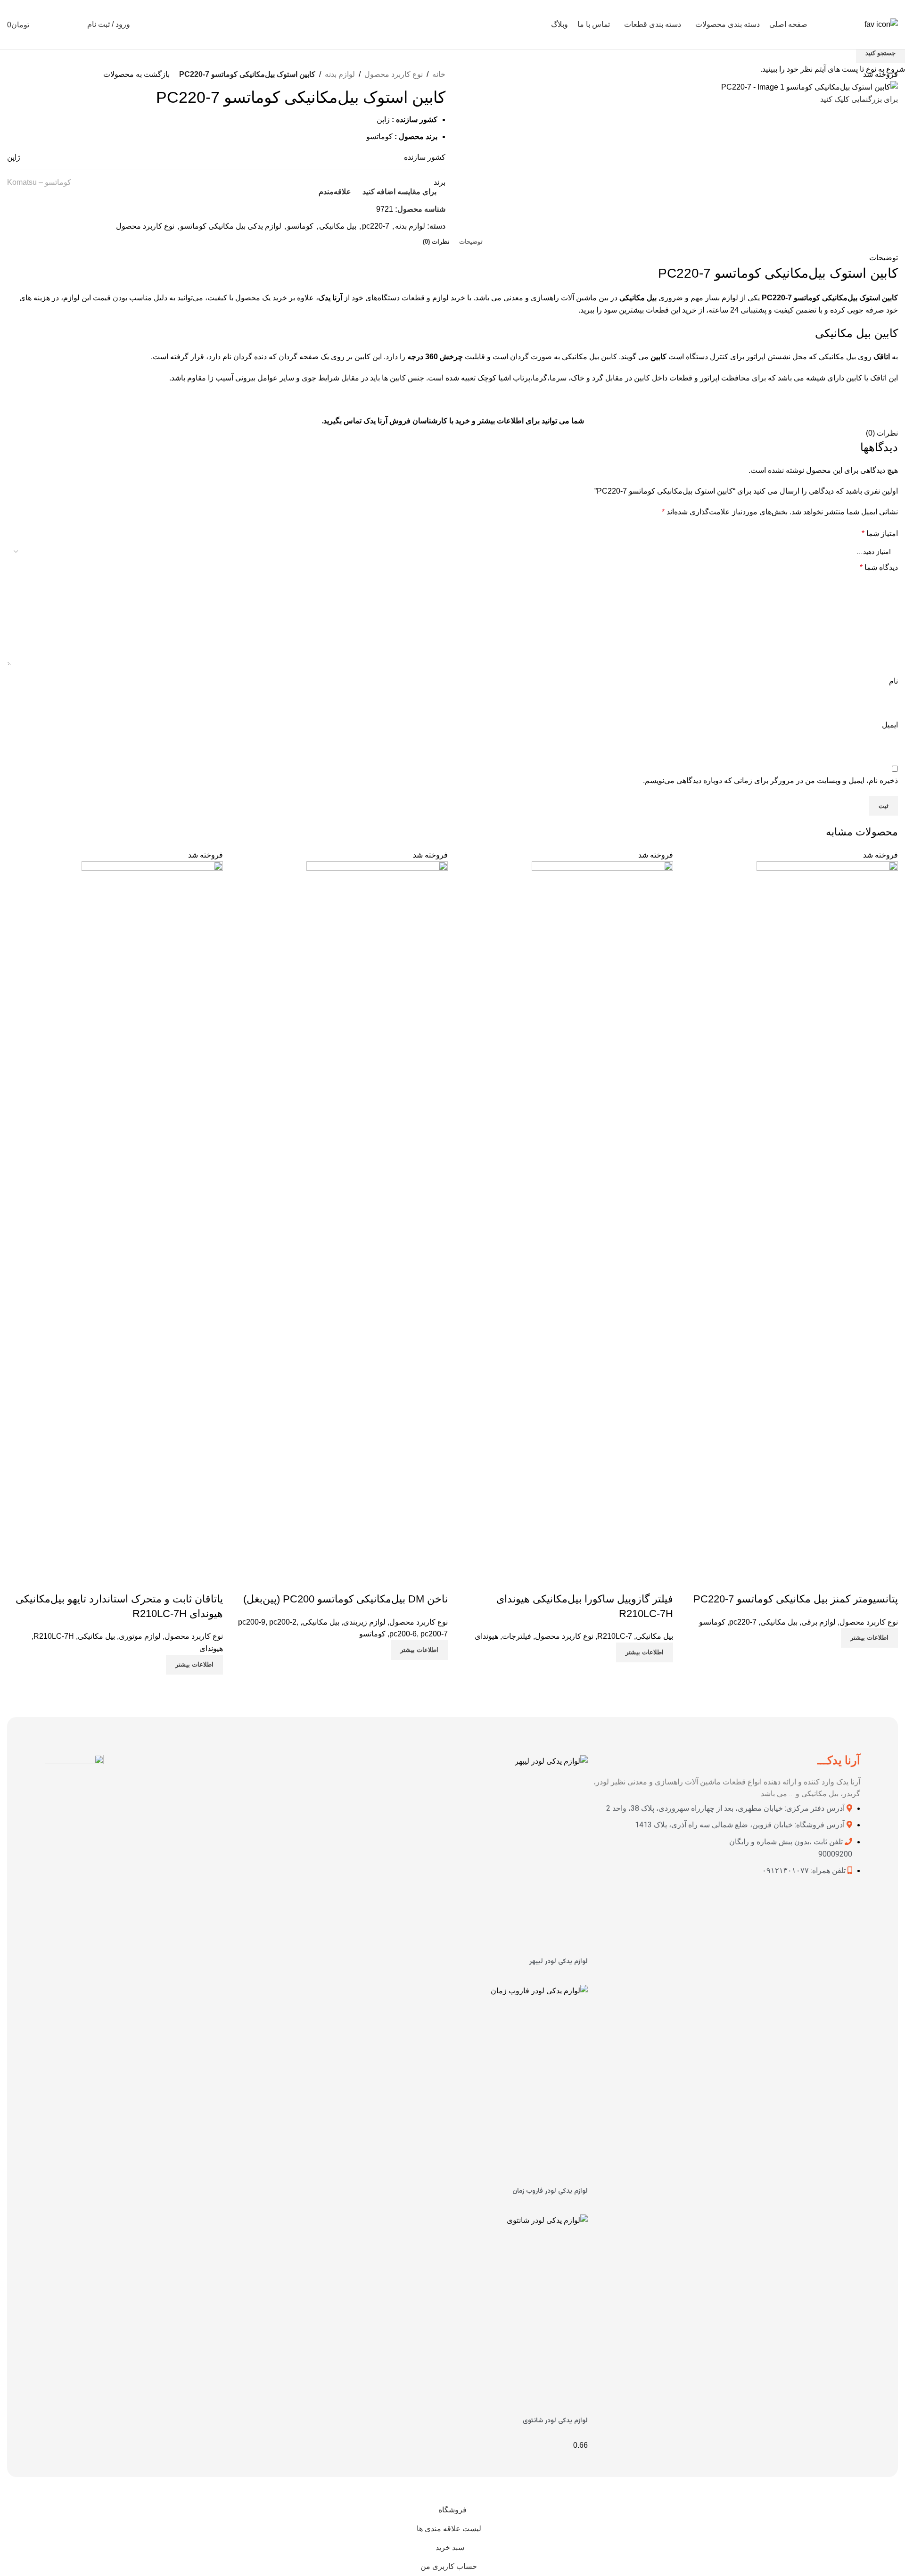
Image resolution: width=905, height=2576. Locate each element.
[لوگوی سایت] (881, 24)
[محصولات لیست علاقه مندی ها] (57, 25)
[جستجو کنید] (74, 25)
